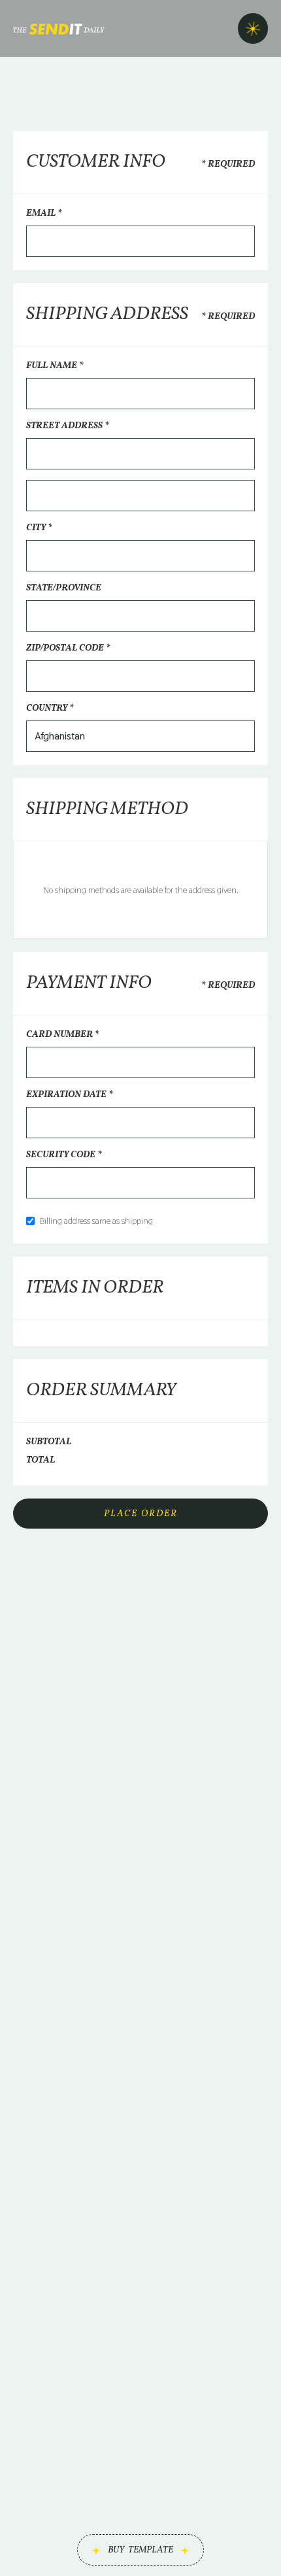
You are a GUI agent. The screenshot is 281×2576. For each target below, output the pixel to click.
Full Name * (55, 366)
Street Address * (68, 426)
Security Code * (64, 1155)
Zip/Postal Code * (68, 648)
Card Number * (63, 1035)
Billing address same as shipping (96, 1221)
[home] (59, 28)
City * (39, 528)
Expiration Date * (70, 1095)
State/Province (64, 588)
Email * (44, 213)
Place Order (141, 1514)
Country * (50, 708)
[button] (253, 28)
